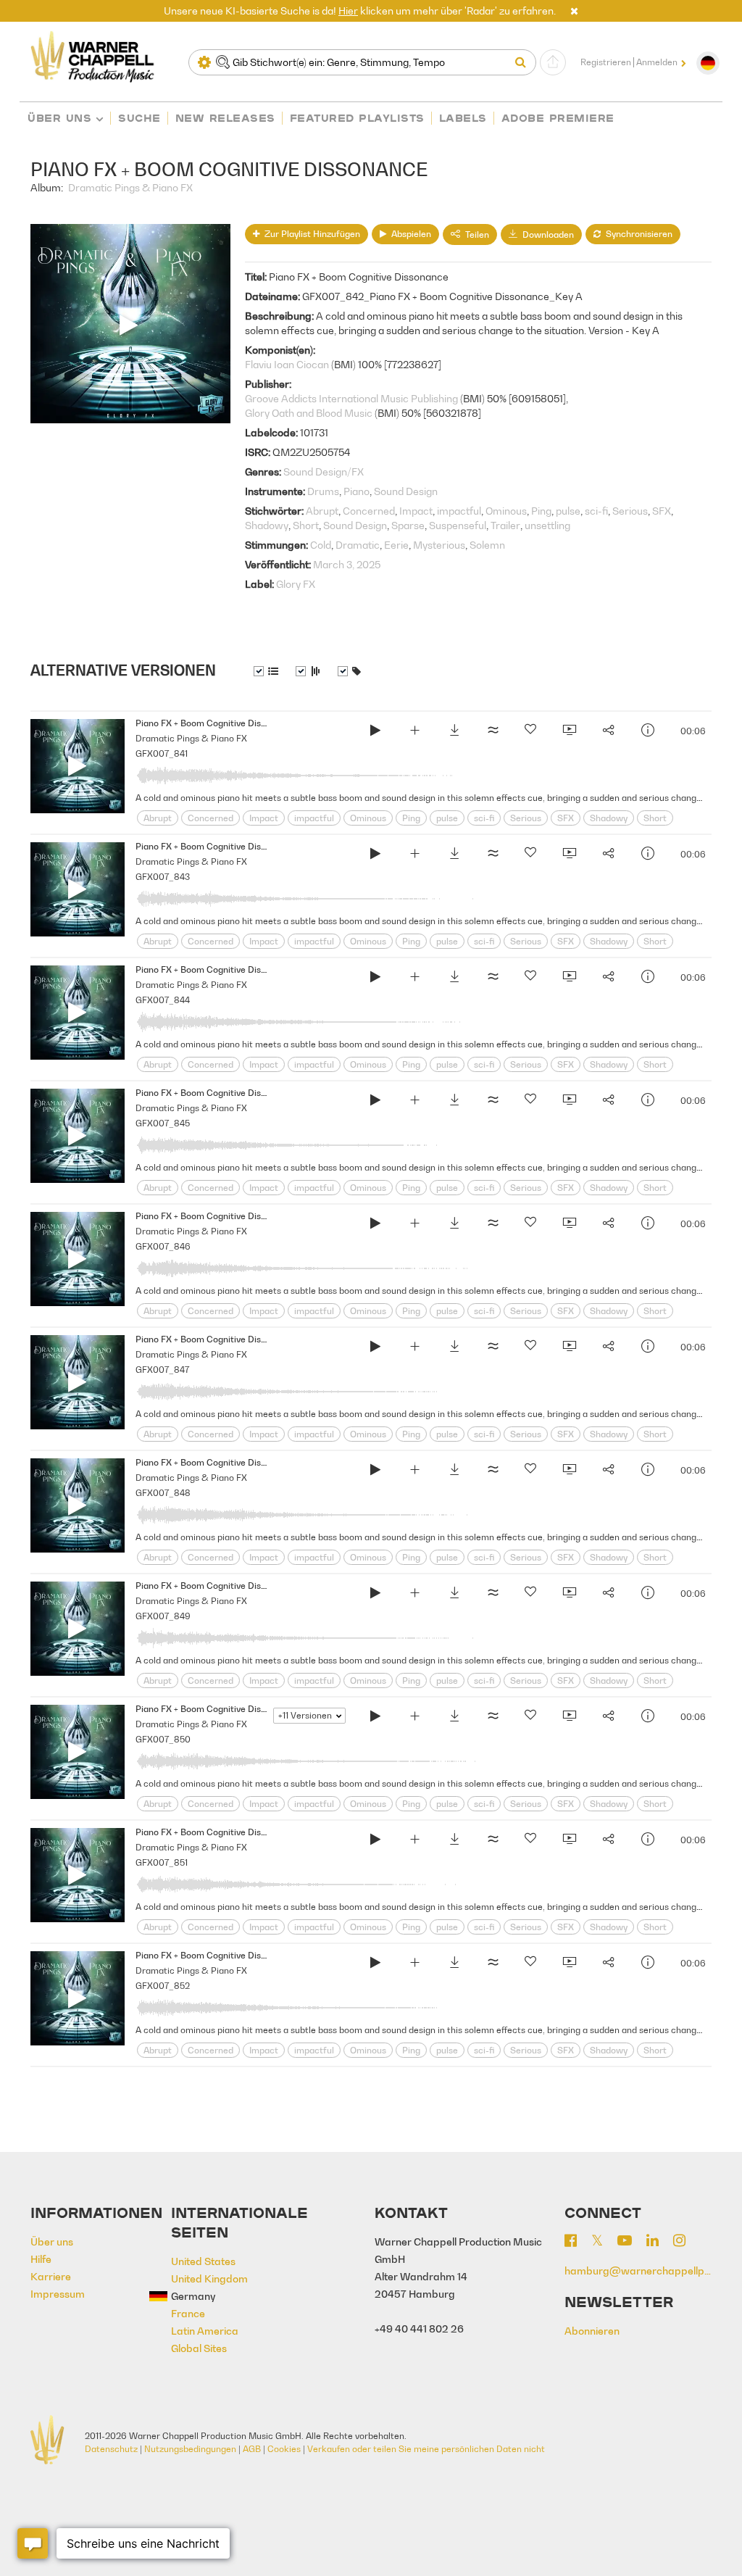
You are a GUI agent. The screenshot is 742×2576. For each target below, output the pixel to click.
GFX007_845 (163, 1123)
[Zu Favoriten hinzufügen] (530, 732)
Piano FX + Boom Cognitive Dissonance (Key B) (230, 969)
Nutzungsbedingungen (190, 2449)
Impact (416, 511)
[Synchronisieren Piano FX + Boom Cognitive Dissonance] (569, 732)
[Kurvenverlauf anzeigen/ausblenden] (308, 671)
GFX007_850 (163, 1739)
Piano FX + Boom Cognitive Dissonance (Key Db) (233, 1216)
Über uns (59, 118)
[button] (574, 11)
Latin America (205, 2331)
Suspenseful (458, 525)
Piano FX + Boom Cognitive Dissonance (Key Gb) (233, 1832)
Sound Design (406, 491)
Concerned (369, 511)
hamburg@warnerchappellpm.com (638, 2270)
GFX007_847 (162, 1370)
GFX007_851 (162, 1862)
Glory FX (296, 584)
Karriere (51, 2276)
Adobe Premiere (558, 118)
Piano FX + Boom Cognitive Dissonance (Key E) (230, 1586)
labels (463, 118)
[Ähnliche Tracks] (493, 732)
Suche (139, 118)
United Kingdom (209, 2278)
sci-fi (596, 511)
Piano (357, 491)
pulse (568, 511)
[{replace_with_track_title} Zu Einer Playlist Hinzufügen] (414, 732)
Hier (348, 11)
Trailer (505, 525)
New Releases (225, 118)
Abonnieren (592, 2331)
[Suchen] (524, 62)
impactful (459, 511)
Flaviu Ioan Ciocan (287, 364)
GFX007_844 (163, 1000)
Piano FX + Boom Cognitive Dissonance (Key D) (231, 1339)
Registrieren (606, 62)
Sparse (408, 525)
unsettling (547, 525)
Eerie (396, 545)
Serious (630, 511)
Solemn (487, 545)
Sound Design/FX (324, 471)
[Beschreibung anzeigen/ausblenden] (266, 671)
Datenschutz (111, 2449)
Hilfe (41, 2259)
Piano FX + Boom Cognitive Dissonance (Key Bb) (233, 846)
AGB (252, 2449)
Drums (323, 491)
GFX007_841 (162, 753)
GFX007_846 (163, 1246)
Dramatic (358, 545)
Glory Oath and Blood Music (309, 413)
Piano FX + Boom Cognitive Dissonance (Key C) (231, 1093)
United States (203, 2261)
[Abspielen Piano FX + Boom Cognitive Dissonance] (375, 732)
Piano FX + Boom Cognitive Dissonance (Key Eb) (233, 1462)
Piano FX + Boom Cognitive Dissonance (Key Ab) (233, 723)
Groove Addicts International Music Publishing (351, 398)
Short (306, 525)
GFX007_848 (163, 1493)
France (188, 2313)
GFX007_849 (163, 1616)
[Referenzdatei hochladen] (553, 62)
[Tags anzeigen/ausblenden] (349, 671)
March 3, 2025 (347, 564)
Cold (321, 545)
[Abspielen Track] (78, 766)
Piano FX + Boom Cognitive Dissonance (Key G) (231, 1955)
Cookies (284, 2449)
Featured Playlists (357, 118)
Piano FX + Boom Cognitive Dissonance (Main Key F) (242, 1709)
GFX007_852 (163, 1986)
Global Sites (199, 2348)
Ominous (506, 511)
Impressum (58, 2294)
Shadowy (267, 525)
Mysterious (439, 545)
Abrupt (322, 511)
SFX (662, 511)
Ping (541, 511)
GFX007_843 (163, 877)
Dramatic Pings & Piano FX (130, 187)
